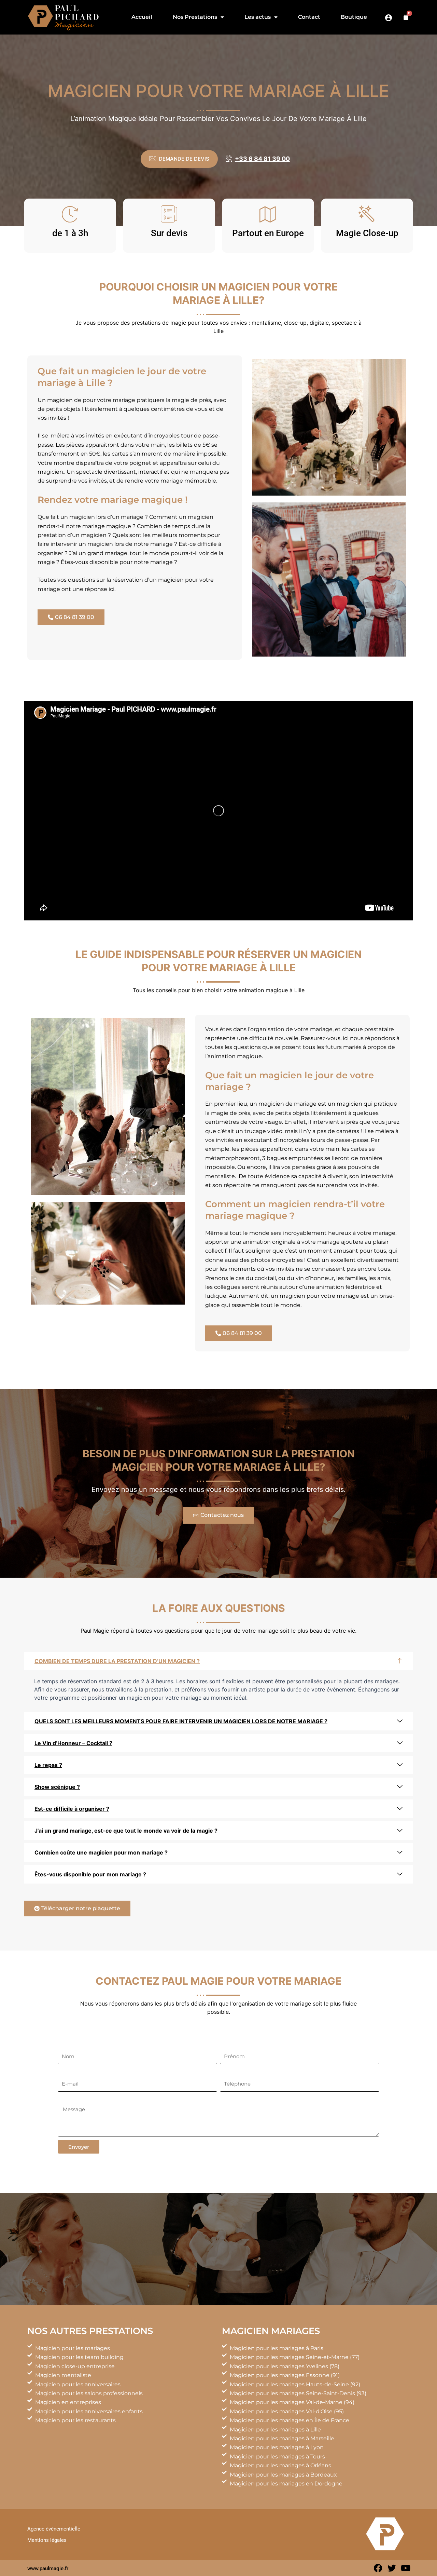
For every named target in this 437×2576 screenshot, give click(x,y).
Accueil (142, 17)
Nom (65, 2044)
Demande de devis (184, 159)
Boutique (354, 17)
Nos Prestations (195, 17)
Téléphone (235, 2072)
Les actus (258, 17)
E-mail (67, 2072)
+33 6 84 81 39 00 (262, 159)
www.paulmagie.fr (48, 2568)
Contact (309, 17)
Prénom (231, 2044)
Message (70, 2099)
